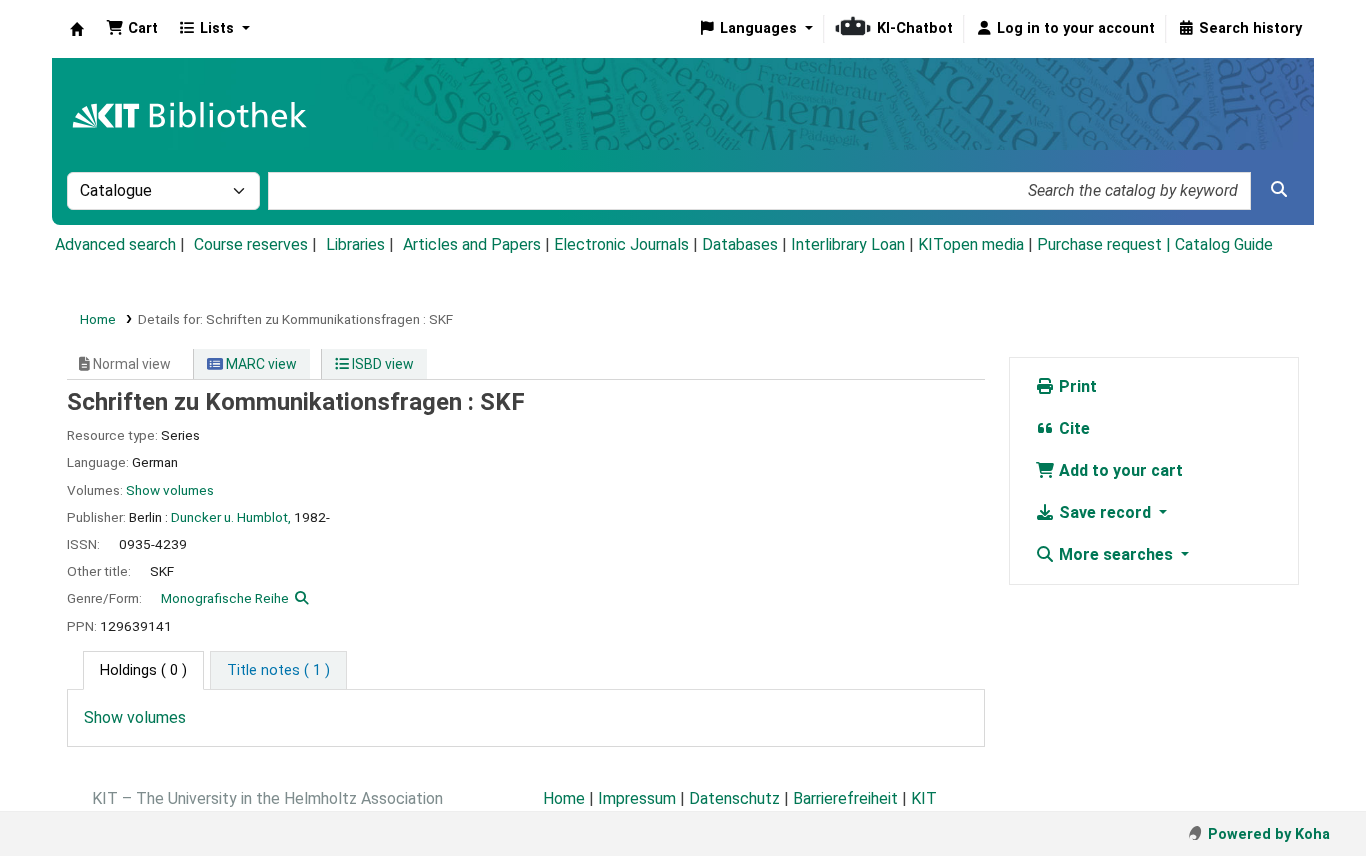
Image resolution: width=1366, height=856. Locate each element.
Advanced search (115, 244)
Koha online (77, 29)
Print (1076, 386)
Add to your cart (1119, 470)
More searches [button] (1116, 554)
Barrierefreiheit (845, 798)
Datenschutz (734, 798)
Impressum (637, 798)
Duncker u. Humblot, (231, 517)
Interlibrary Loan (848, 244)
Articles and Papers (472, 244)
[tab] (278, 671)
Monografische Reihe (225, 598)
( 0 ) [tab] (143, 670)
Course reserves (251, 244)
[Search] (1279, 190)
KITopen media (971, 244)
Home (98, 319)
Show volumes (170, 490)
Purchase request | (1106, 244)
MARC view (260, 364)
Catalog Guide (1224, 244)
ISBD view (381, 364)
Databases (740, 244)
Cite (1072, 428)
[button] (132, 29)
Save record (1105, 512)
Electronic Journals (621, 244)
